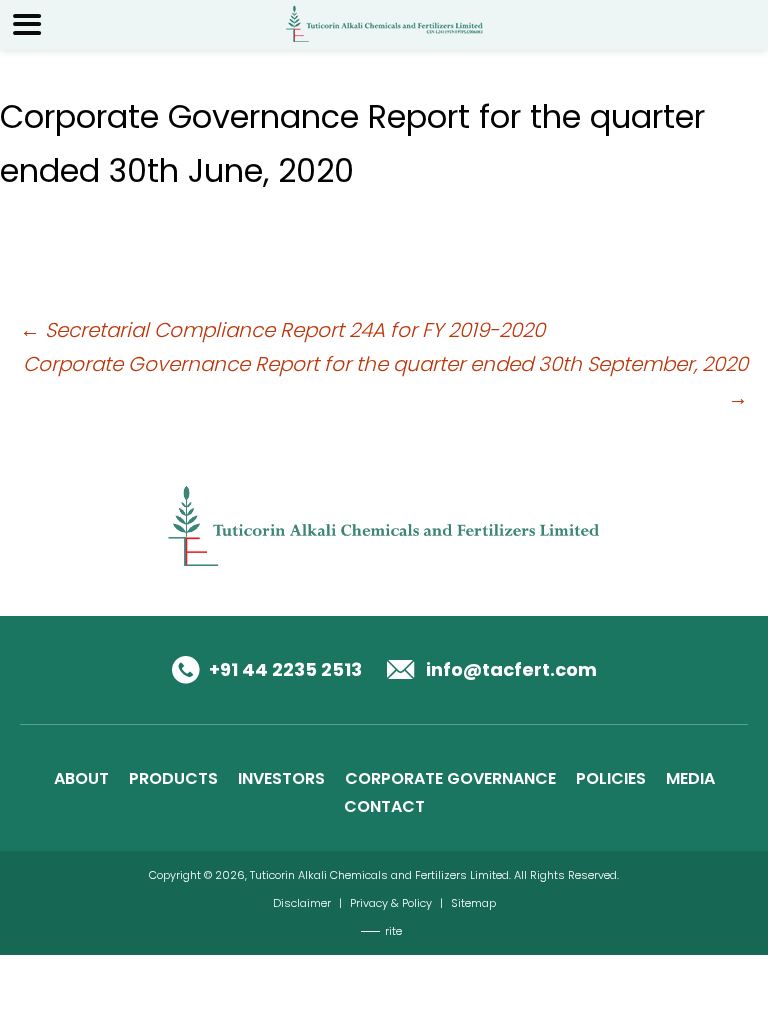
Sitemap (473, 903)
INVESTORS (281, 778)
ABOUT (81, 778)
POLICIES (611, 778)
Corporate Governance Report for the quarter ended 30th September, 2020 (385, 381)
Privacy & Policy (391, 903)
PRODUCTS (173, 778)
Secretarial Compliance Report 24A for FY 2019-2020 (282, 330)
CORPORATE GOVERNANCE (450, 778)
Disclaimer (302, 903)
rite (393, 931)
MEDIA (690, 778)
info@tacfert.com (511, 669)
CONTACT (384, 806)
